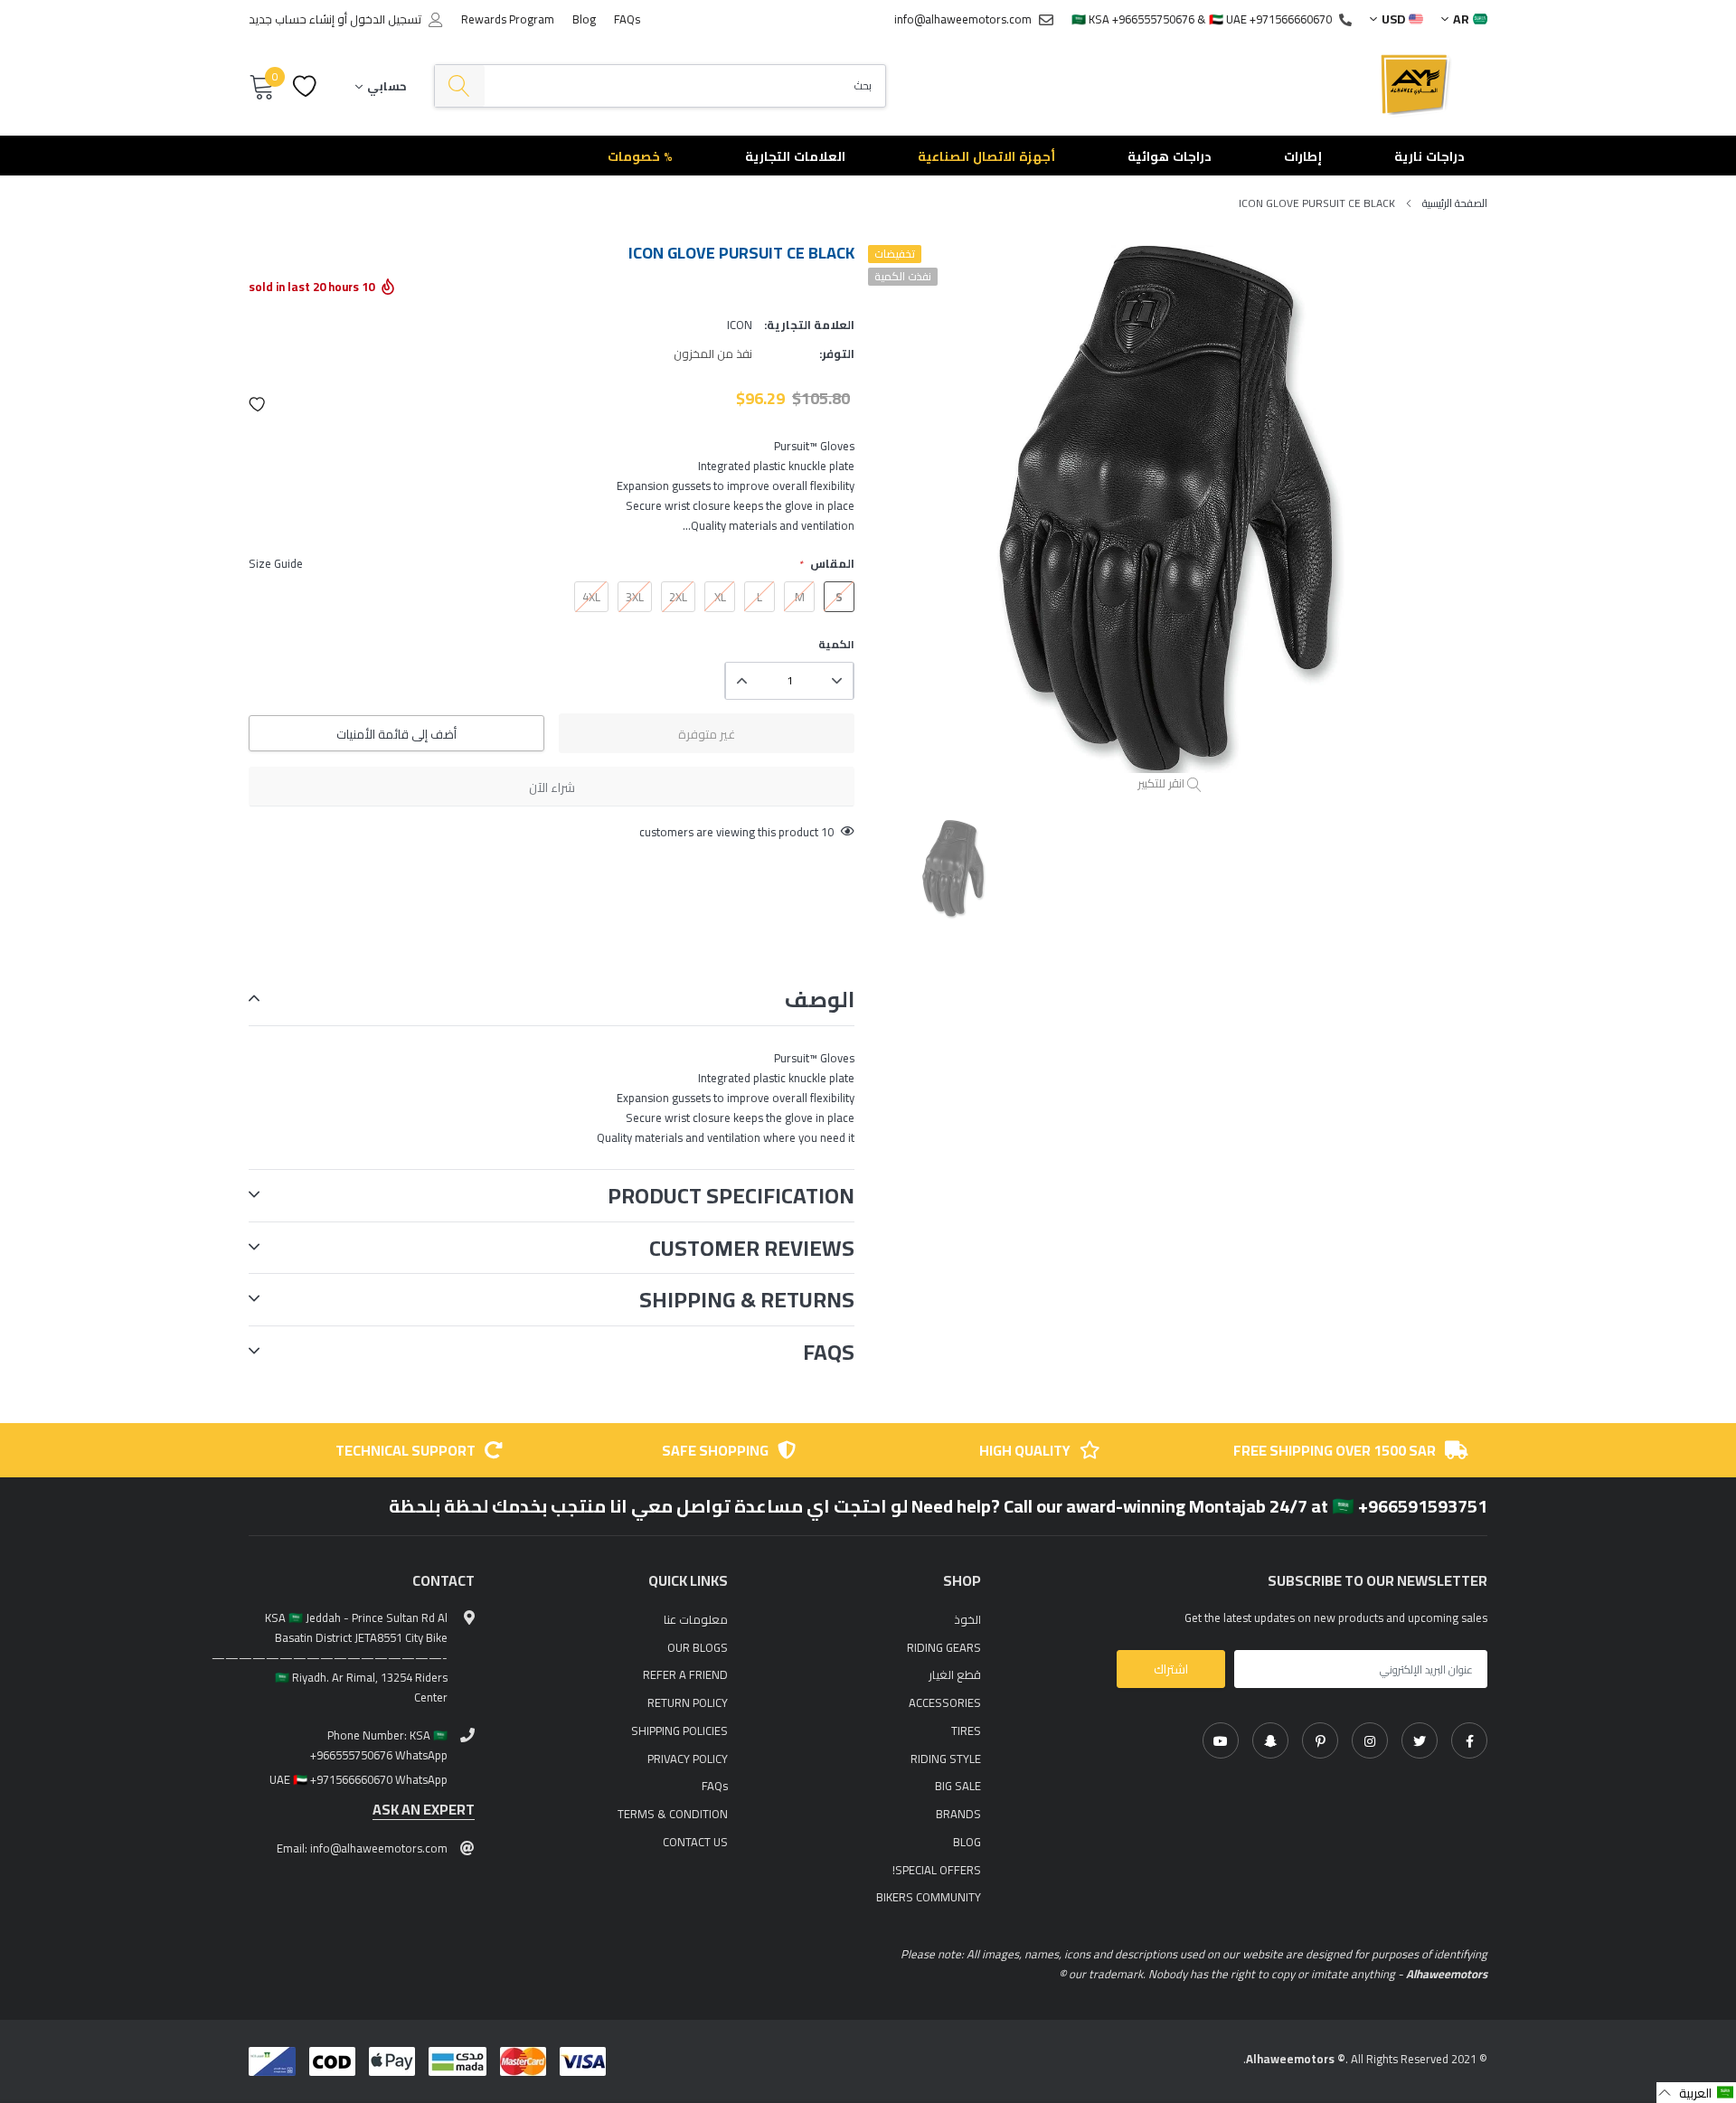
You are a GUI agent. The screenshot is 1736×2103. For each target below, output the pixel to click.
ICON (740, 325)
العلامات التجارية (795, 156)
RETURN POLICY (688, 1702)
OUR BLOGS (698, 1647)
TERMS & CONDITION (673, 1814)
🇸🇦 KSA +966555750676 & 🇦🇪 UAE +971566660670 (1202, 19)
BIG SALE (958, 1786)
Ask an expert (424, 1810)
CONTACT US (695, 1842)
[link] (1469, 1740)
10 (827, 832)
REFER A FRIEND (685, 1674)
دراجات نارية (1429, 156)
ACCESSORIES (945, 1702)
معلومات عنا (696, 1619)
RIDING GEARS (944, 1647)
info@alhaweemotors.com (963, 19)
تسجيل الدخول (386, 19)
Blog (584, 19)
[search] (460, 86)
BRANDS (958, 1814)
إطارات (1303, 156)
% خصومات (640, 156)
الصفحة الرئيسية (1455, 203)
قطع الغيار (955, 1674)
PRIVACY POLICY (688, 1759)
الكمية (836, 645)
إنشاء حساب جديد (292, 19)
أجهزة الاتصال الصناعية (986, 156)
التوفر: (837, 354)
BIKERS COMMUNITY (929, 1897)
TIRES (966, 1730)
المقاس (826, 564)
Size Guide (276, 563)
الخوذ (967, 1619)
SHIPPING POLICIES (679, 1730)
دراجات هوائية (1170, 156)
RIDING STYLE (946, 1759)
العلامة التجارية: (809, 325)
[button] (258, 404)
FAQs (627, 19)
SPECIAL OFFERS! (937, 1870)
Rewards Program (508, 19)
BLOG (967, 1842)
